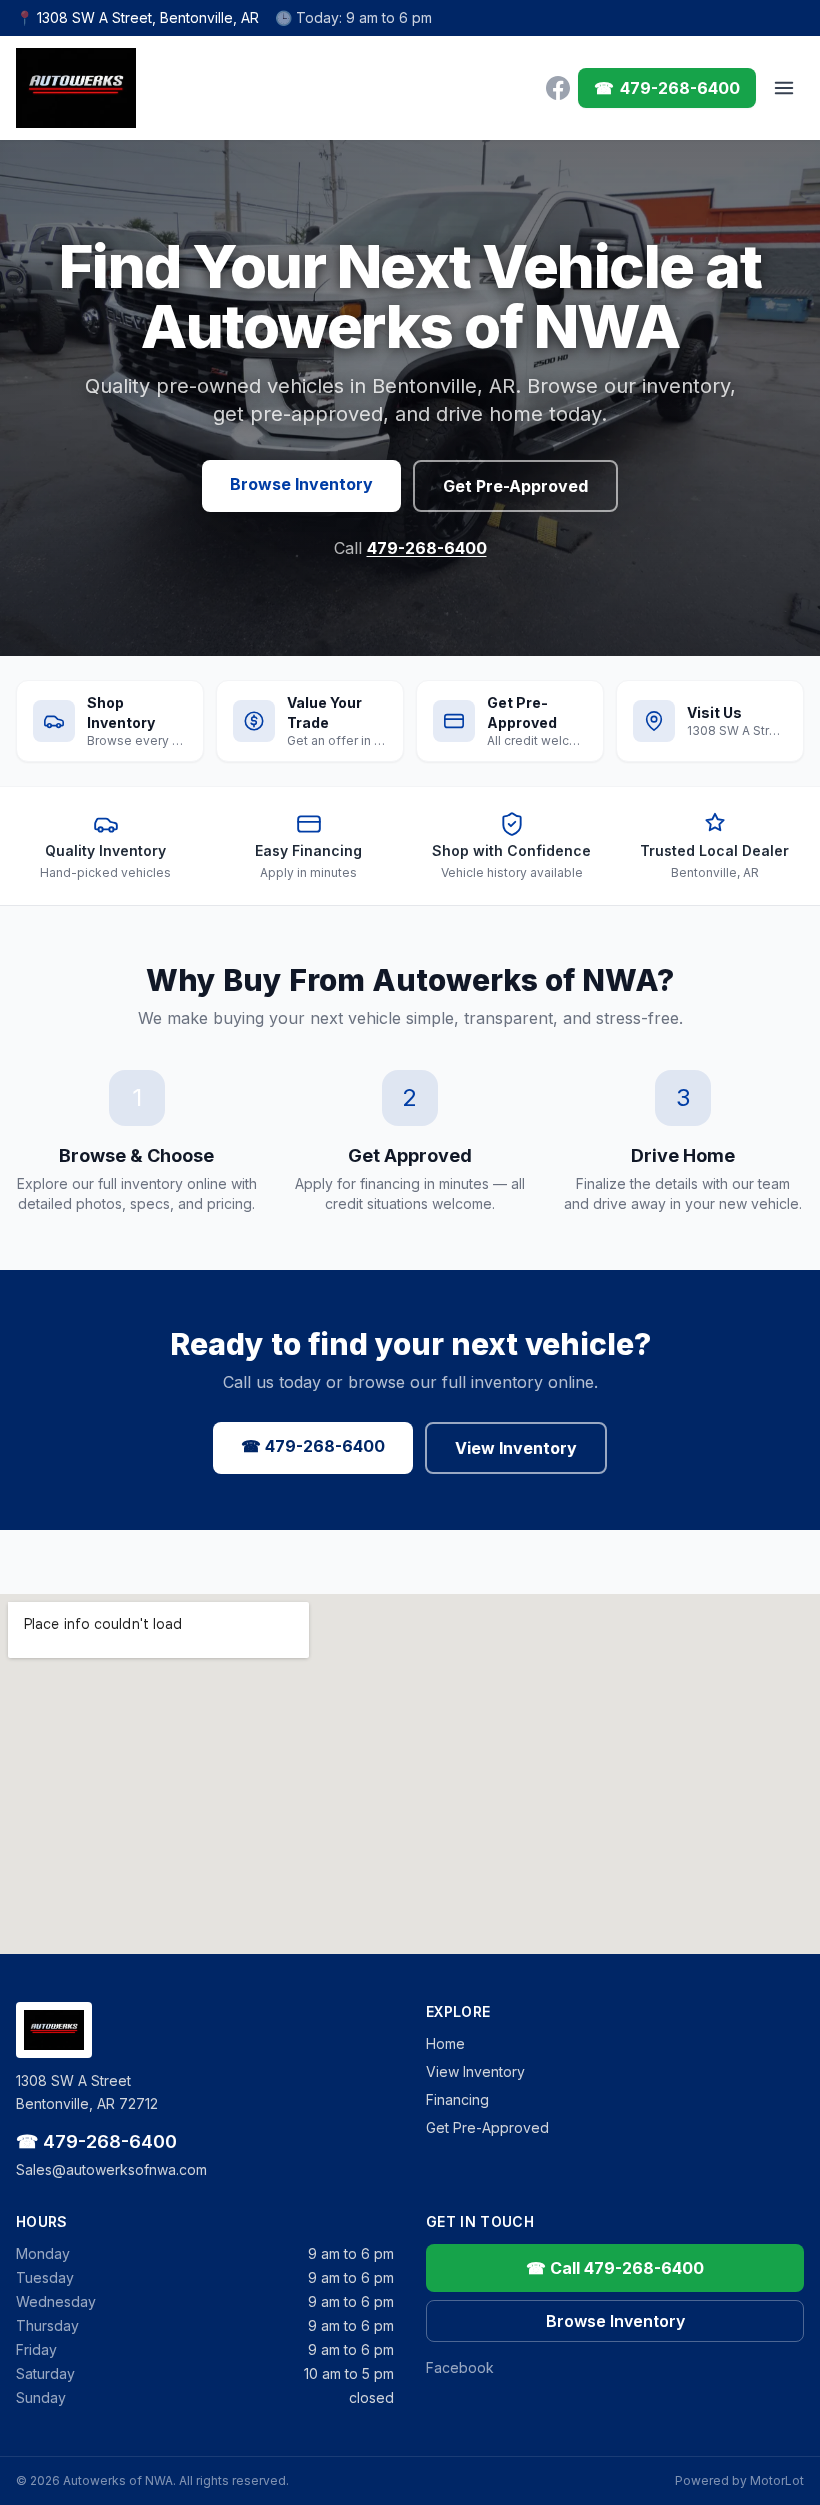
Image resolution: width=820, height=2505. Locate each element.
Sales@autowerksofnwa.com (111, 2169)
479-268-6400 (427, 548)
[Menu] (784, 88)
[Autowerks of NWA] (76, 88)
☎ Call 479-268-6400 (615, 2268)
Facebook (460, 2367)
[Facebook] (558, 88)
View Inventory (516, 1448)
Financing (457, 2099)
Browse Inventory (301, 484)
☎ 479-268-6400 (313, 1446)
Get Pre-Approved (515, 486)
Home (445, 2043)
